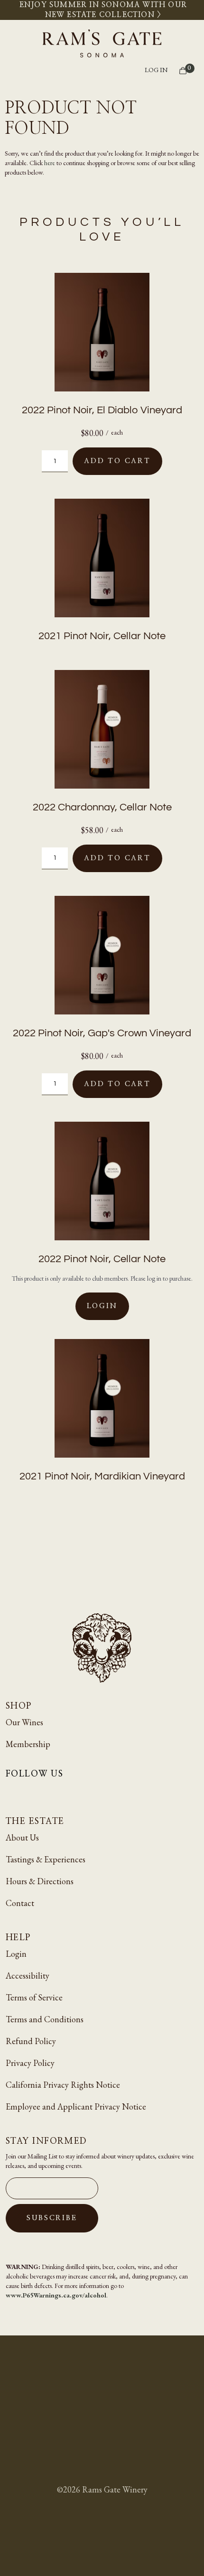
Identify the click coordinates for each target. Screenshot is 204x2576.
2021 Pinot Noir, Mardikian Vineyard (102, 1476)
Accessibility (28, 1976)
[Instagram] (13, 1791)
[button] (103, 71)
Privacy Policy (30, 2063)
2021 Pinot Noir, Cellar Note (102, 636)
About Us (22, 1837)
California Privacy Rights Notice (63, 2085)
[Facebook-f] (36, 1791)
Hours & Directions (40, 1881)
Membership (28, 1744)
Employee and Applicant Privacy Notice (76, 2106)
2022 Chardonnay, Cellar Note (102, 807)
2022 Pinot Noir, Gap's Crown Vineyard (102, 1033)
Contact (20, 1903)
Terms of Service (34, 1997)
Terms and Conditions (45, 2019)
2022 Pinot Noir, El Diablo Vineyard (102, 410)
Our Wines (24, 1722)
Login (102, 1306)
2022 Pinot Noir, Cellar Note (102, 1259)
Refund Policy (31, 2041)
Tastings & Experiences (46, 1859)
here (50, 163)
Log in (156, 70)
